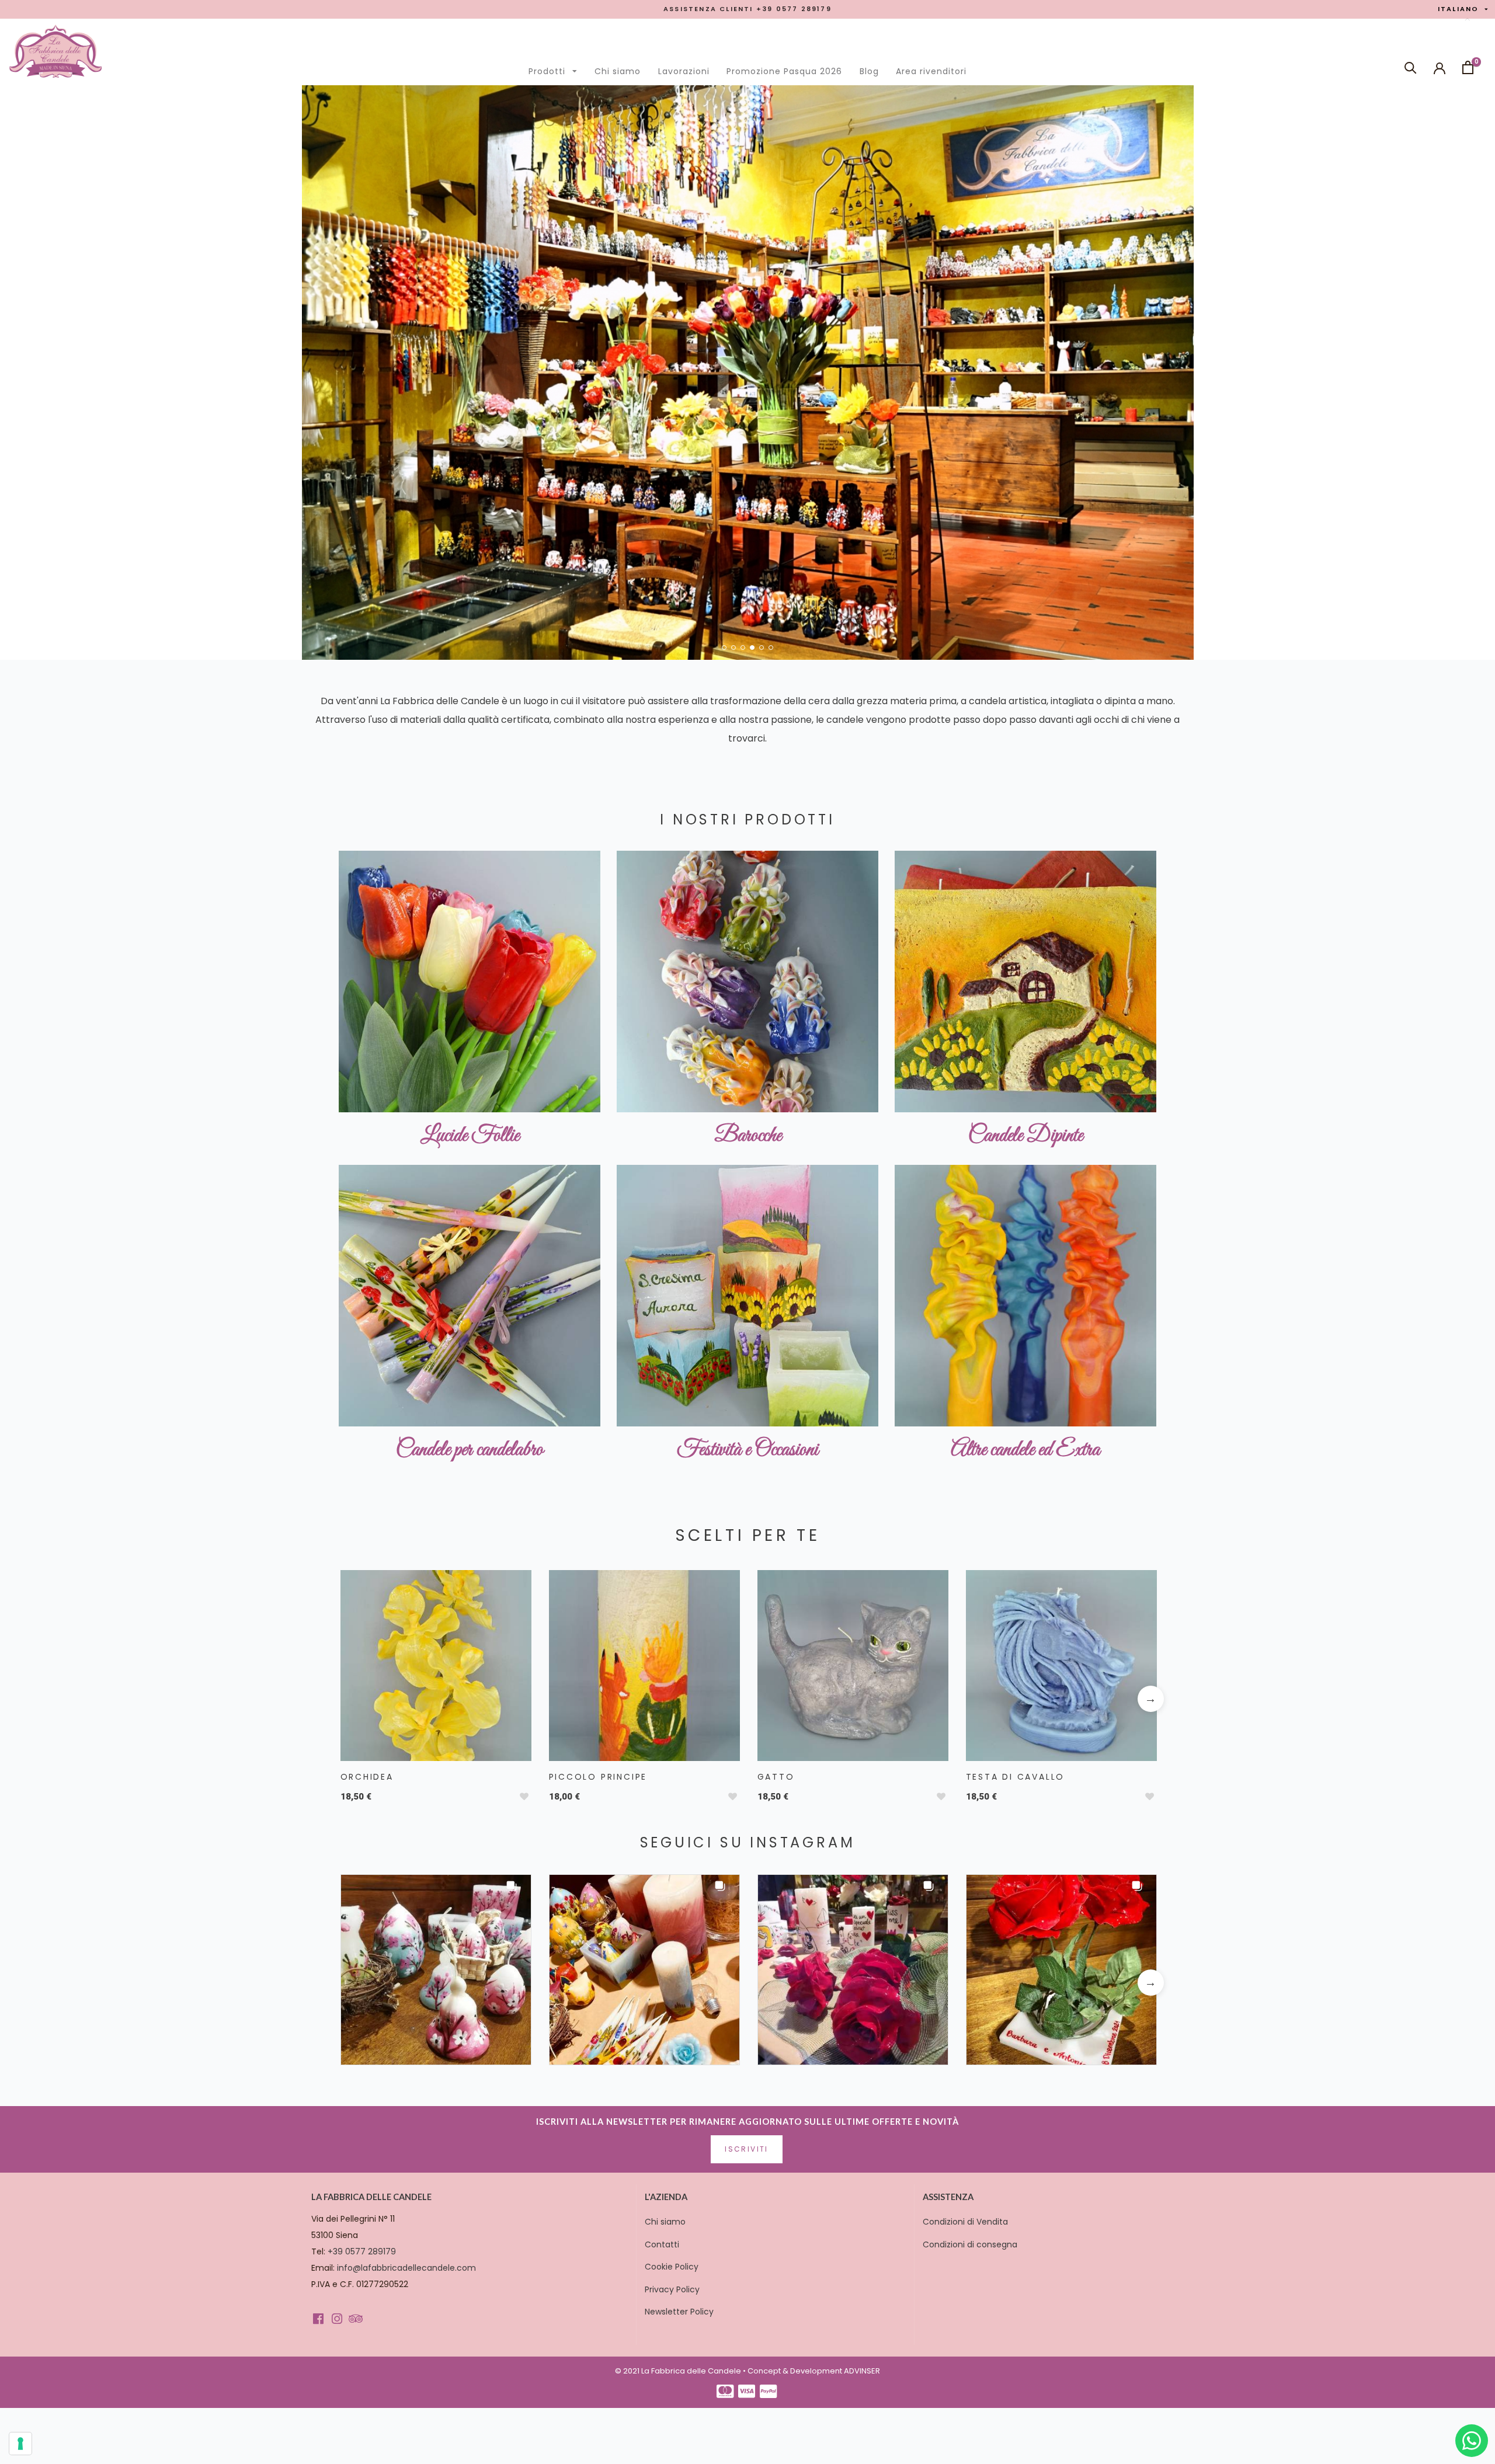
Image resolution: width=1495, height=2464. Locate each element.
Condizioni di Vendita (965, 2222)
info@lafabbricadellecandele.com (406, 2268)
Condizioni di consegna (970, 2244)
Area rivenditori (931, 71)
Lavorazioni (684, 71)
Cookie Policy (672, 2267)
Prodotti (556, 68)
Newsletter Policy (679, 2312)
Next (1150, 1699)
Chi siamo (618, 71)
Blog (869, 71)
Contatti (662, 2244)
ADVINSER (862, 2371)
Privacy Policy (672, 2289)
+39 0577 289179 (362, 2251)
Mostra (434, 1662)
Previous (344, 1699)
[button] (724, 648)
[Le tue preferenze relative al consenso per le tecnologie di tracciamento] (20, 2444)
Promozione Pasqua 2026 (784, 71)
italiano (1463, 9)
